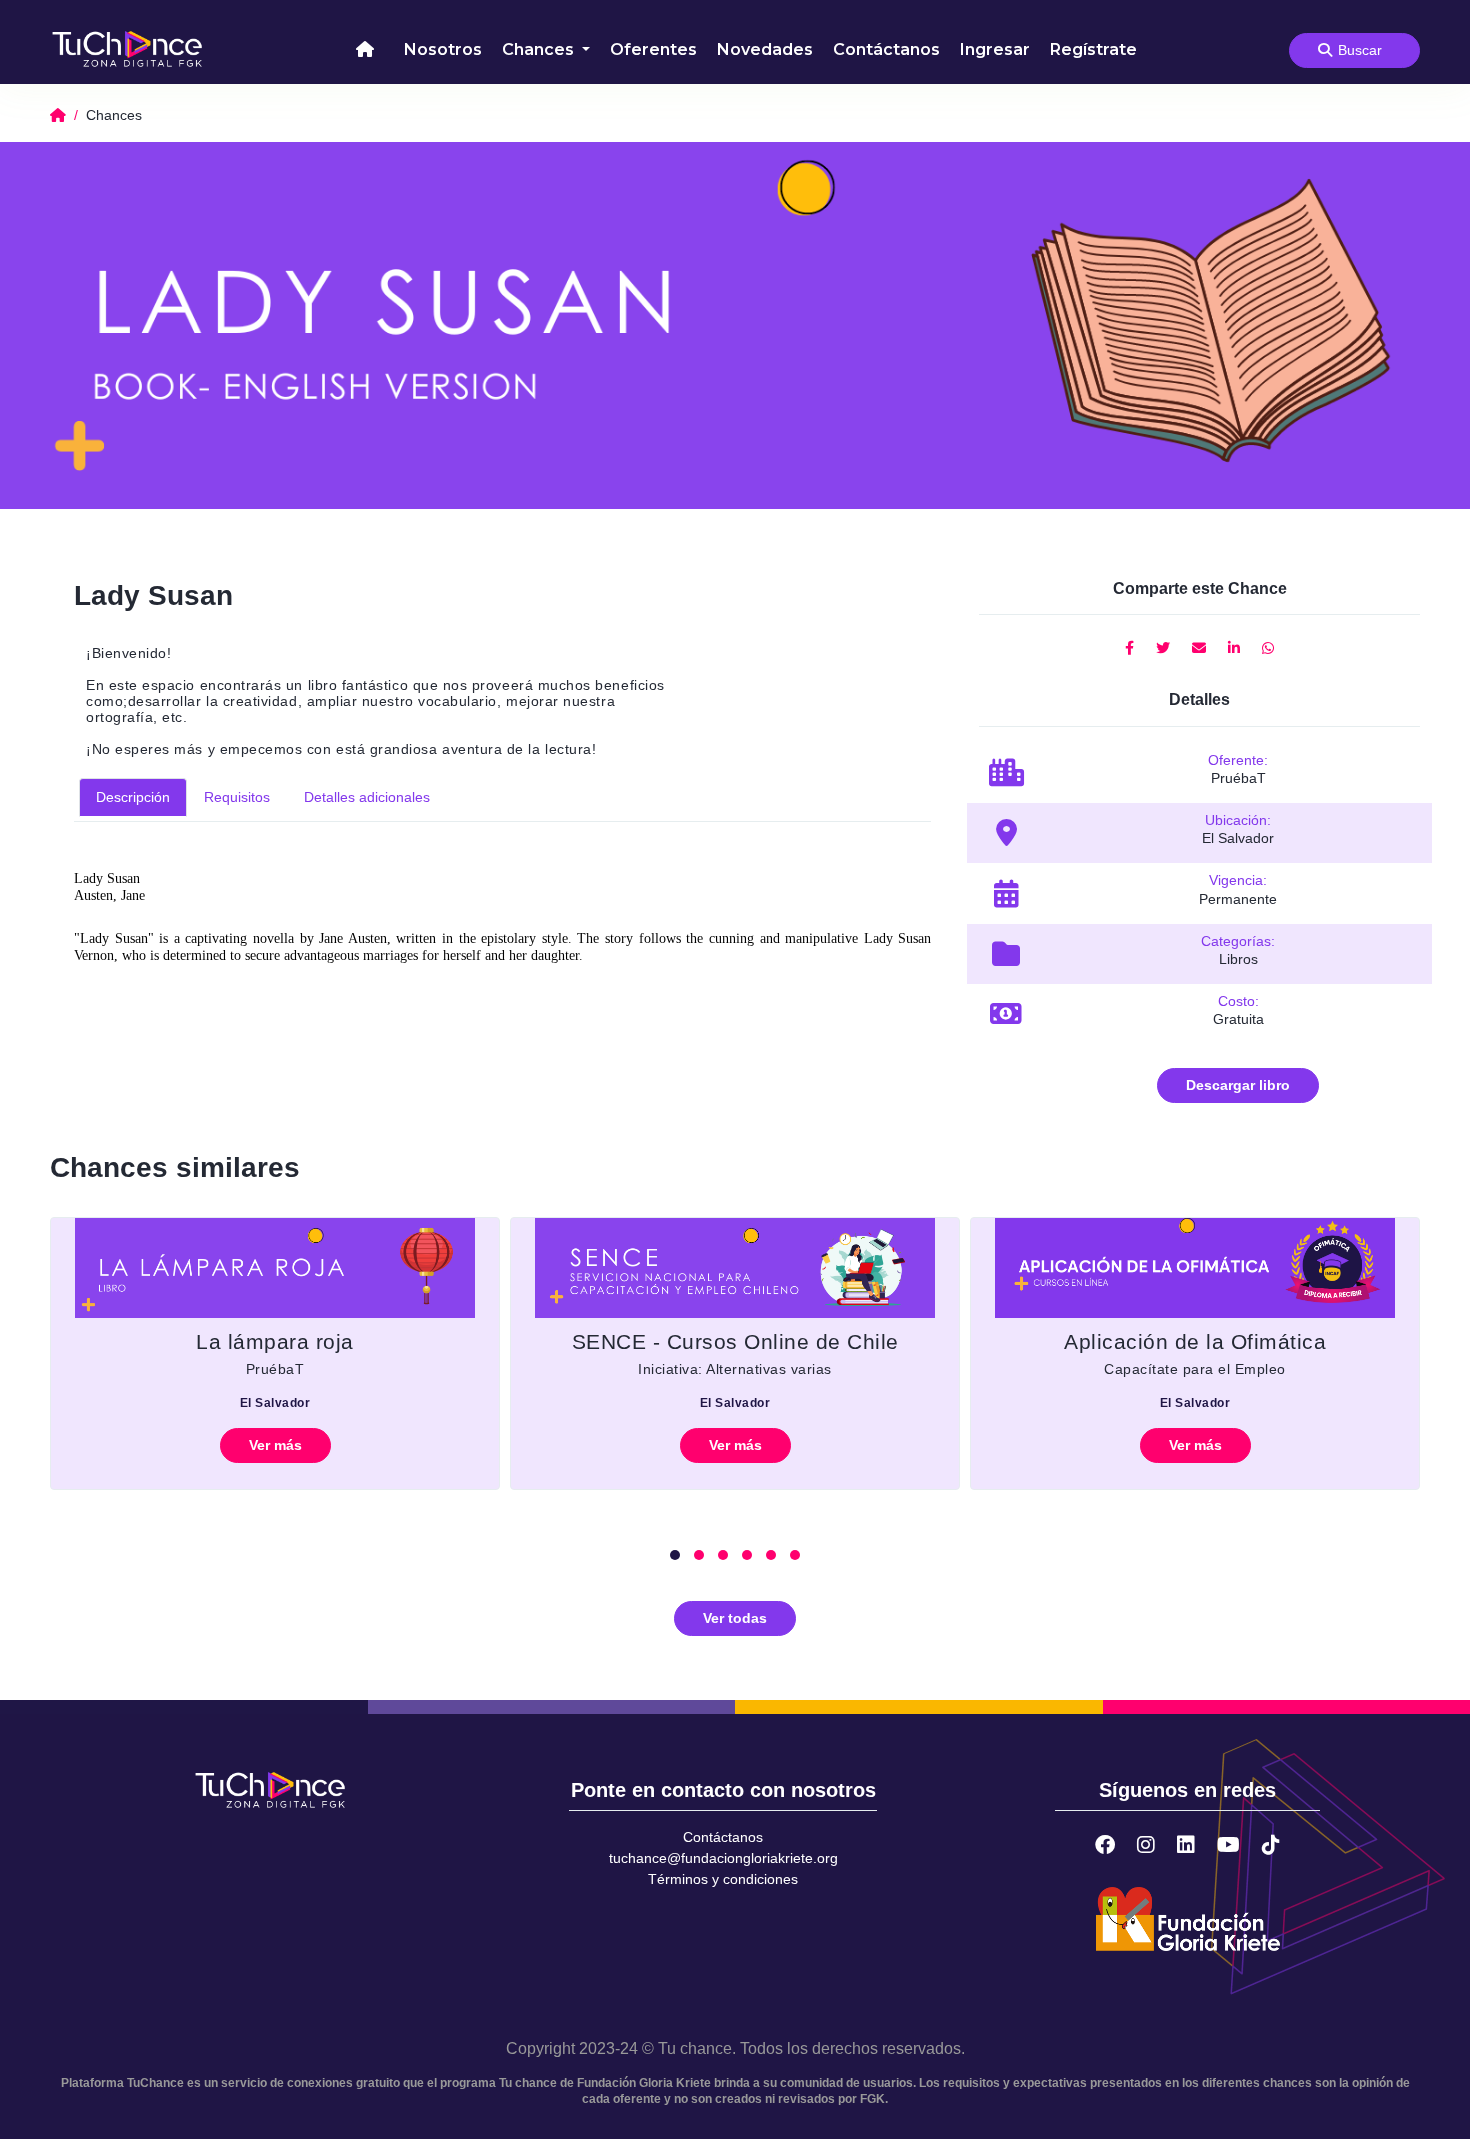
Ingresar (995, 49)
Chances (540, 49)
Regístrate (1093, 49)
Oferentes (653, 49)
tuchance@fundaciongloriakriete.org (723, 1858)
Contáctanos (886, 49)
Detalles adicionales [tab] (367, 797)
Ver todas (735, 1618)
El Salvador (275, 1403)
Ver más (275, 1445)
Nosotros (443, 49)
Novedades (765, 49)
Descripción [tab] (133, 797)
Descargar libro (1238, 1085)
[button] (675, 1555)
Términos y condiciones (723, 1879)
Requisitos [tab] (237, 797)
